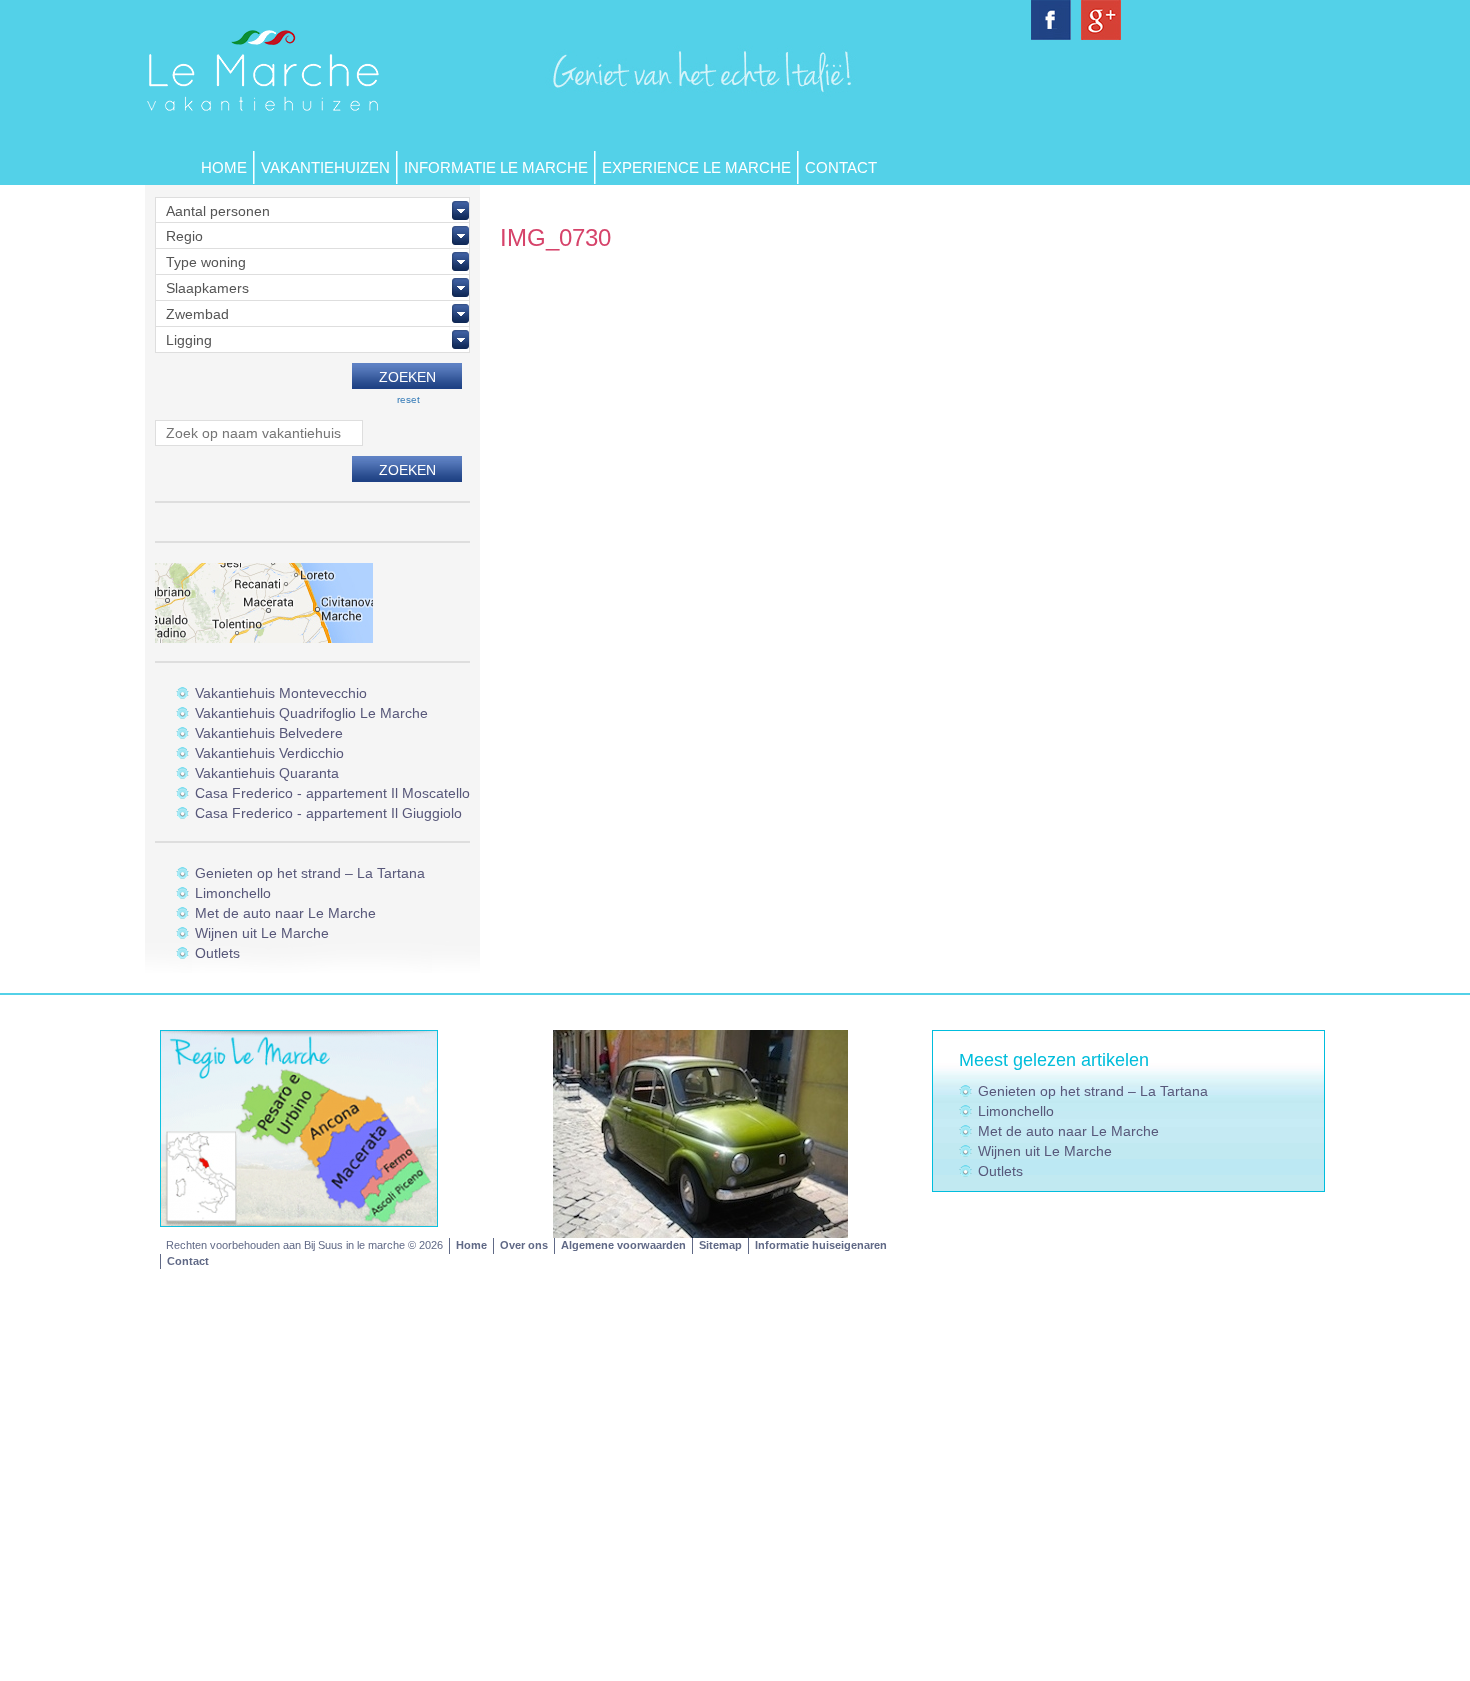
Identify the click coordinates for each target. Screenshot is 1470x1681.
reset (408, 399)
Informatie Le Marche (496, 167)
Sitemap (720, 1245)
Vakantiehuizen (325, 167)
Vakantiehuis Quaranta (267, 773)
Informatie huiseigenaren (821, 1245)
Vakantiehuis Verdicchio (269, 753)
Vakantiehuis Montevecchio (281, 693)
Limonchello (233, 893)
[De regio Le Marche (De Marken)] (299, 1127)
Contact (841, 167)
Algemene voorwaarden (623, 1245)
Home (224, 167)
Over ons (524, 1245)
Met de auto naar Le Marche (285, 913)
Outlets (217, 953)
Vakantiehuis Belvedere (269, 733)
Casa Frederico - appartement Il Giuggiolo (328, 813)
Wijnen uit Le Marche (262, 933)
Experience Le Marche (696, 167)
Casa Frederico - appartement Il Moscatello (332, 793)
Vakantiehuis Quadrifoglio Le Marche (311, 713)
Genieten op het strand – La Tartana (310, 873)
